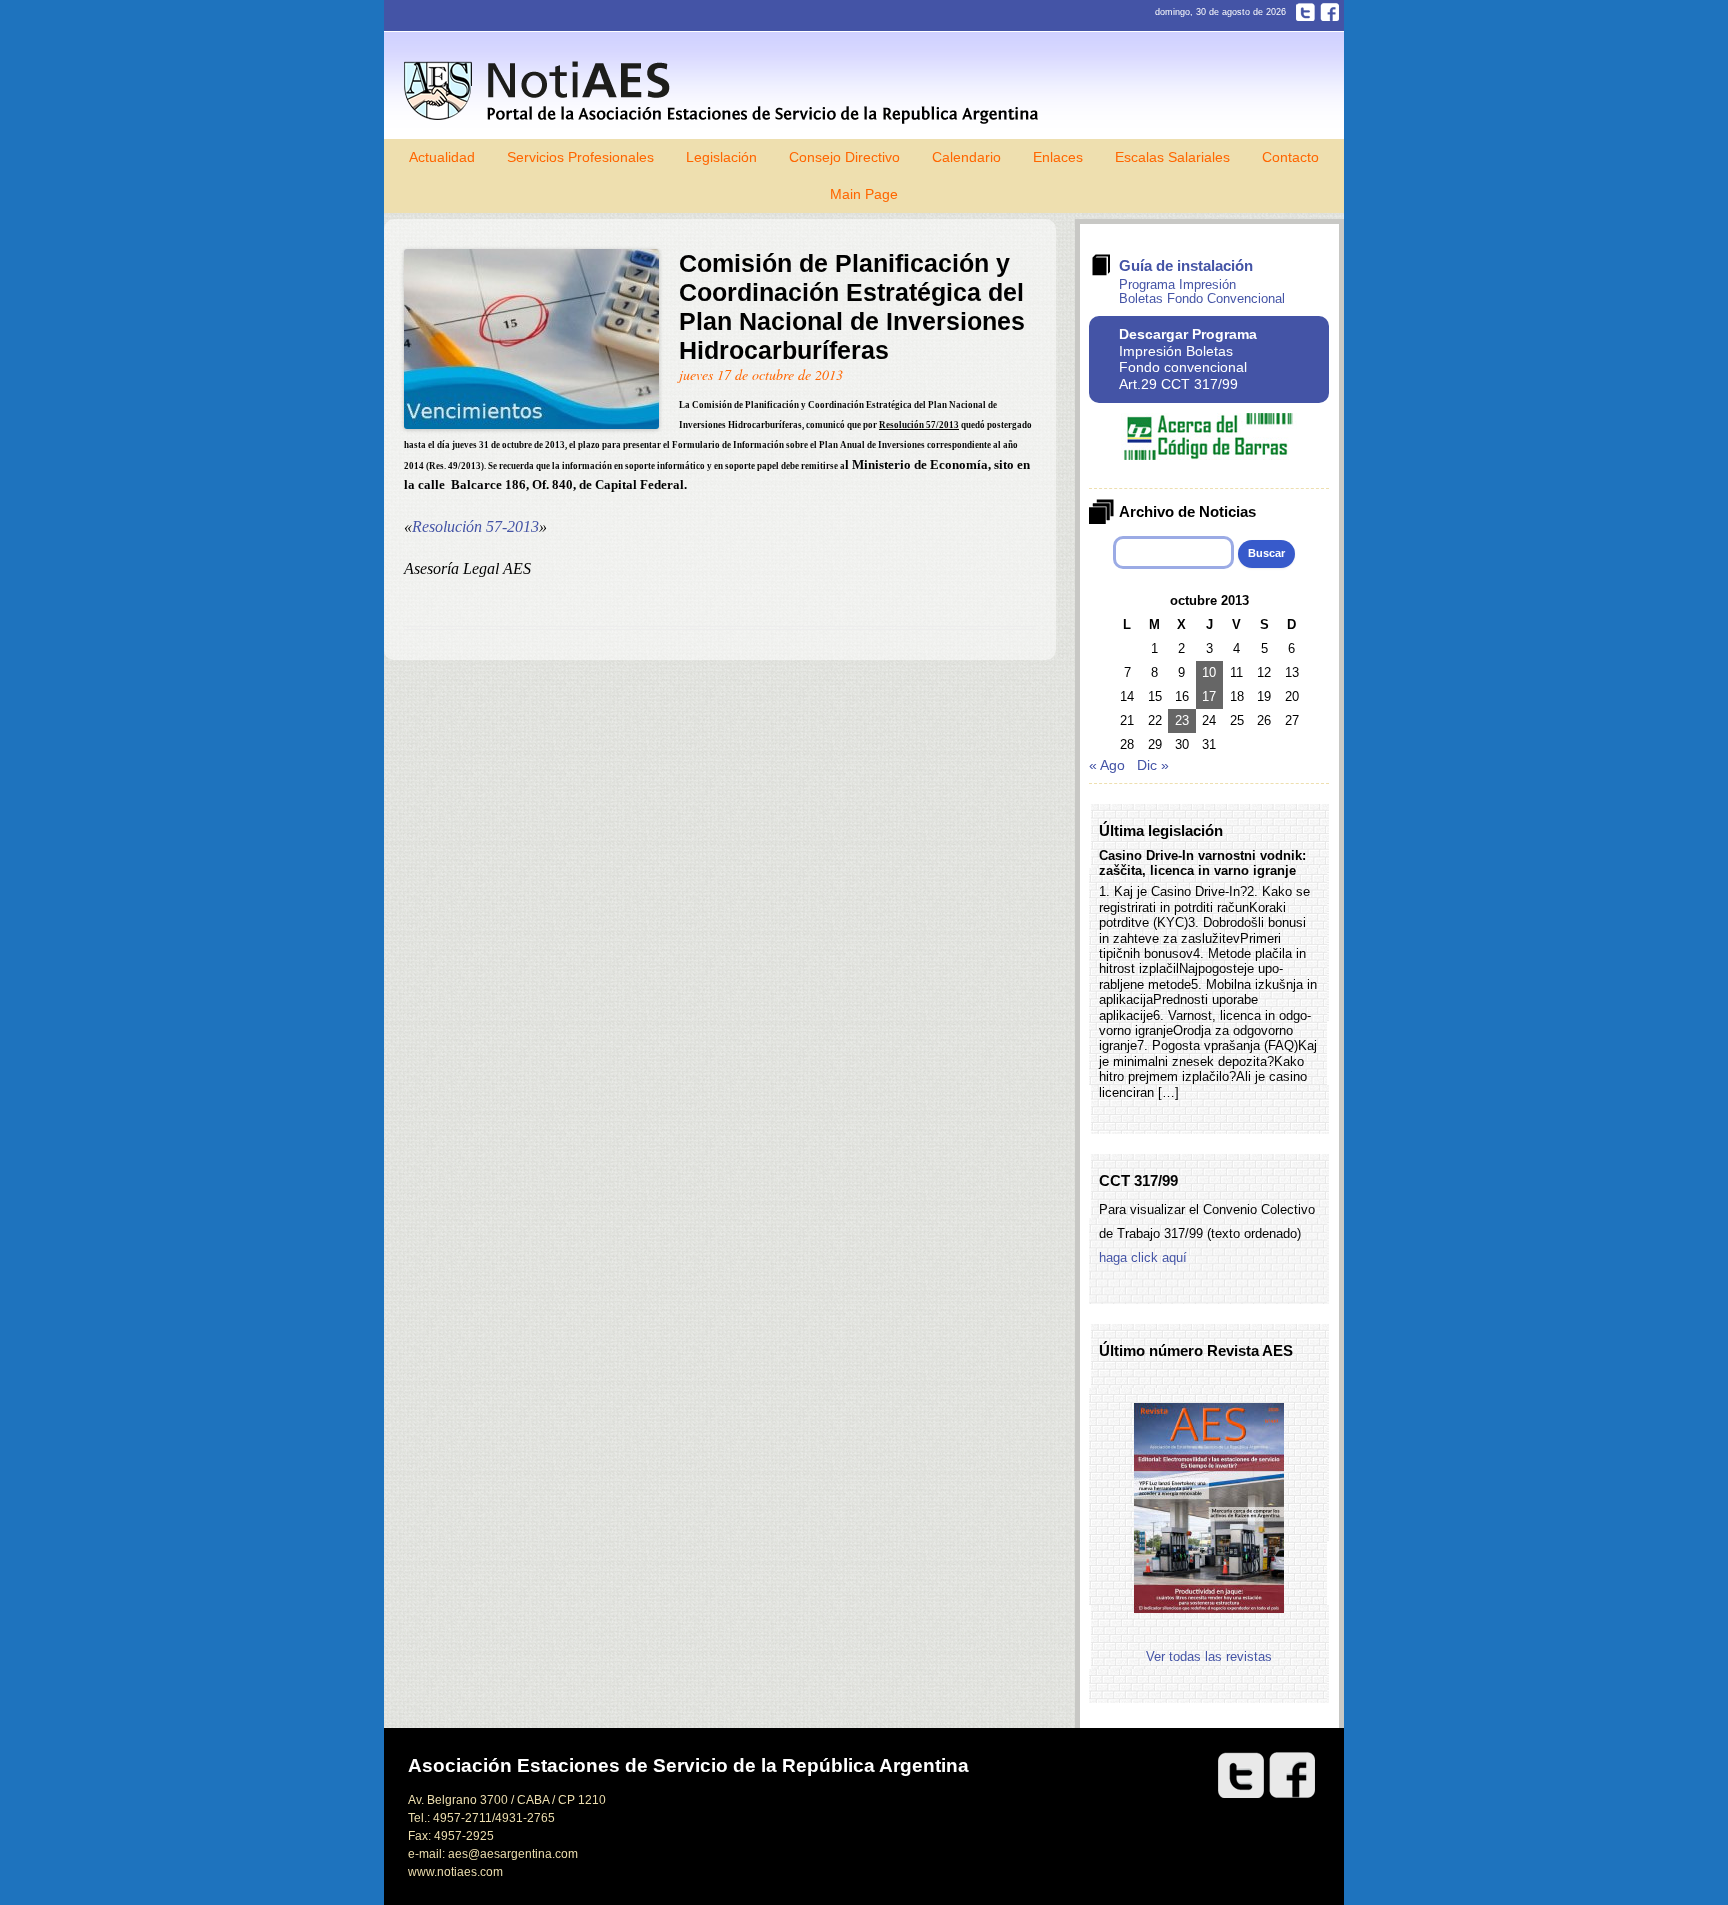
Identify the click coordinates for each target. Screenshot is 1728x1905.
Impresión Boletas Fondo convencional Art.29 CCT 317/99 (1188, 359)
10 (1209, 672)
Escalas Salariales (1172, 157)
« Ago (1107, 765)
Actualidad (442, 157)
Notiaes (725, 92)
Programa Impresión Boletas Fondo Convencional (1202, 291)
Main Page (864, 194)
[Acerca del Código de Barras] (1209, 455)
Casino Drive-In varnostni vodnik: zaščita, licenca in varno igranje (1202, 863)
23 (1182, 720)
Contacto (1290, 157)
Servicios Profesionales (580, 157)
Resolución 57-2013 (475, 526)
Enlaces (1058, 157)
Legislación (721, 157)
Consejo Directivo (844, 157)
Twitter (1305, 12)
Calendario (966, 157)
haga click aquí (1143, 1257)
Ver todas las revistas (1209, 1656)
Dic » (1153, 765)
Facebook (1329, 12)
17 (1209, 696)
